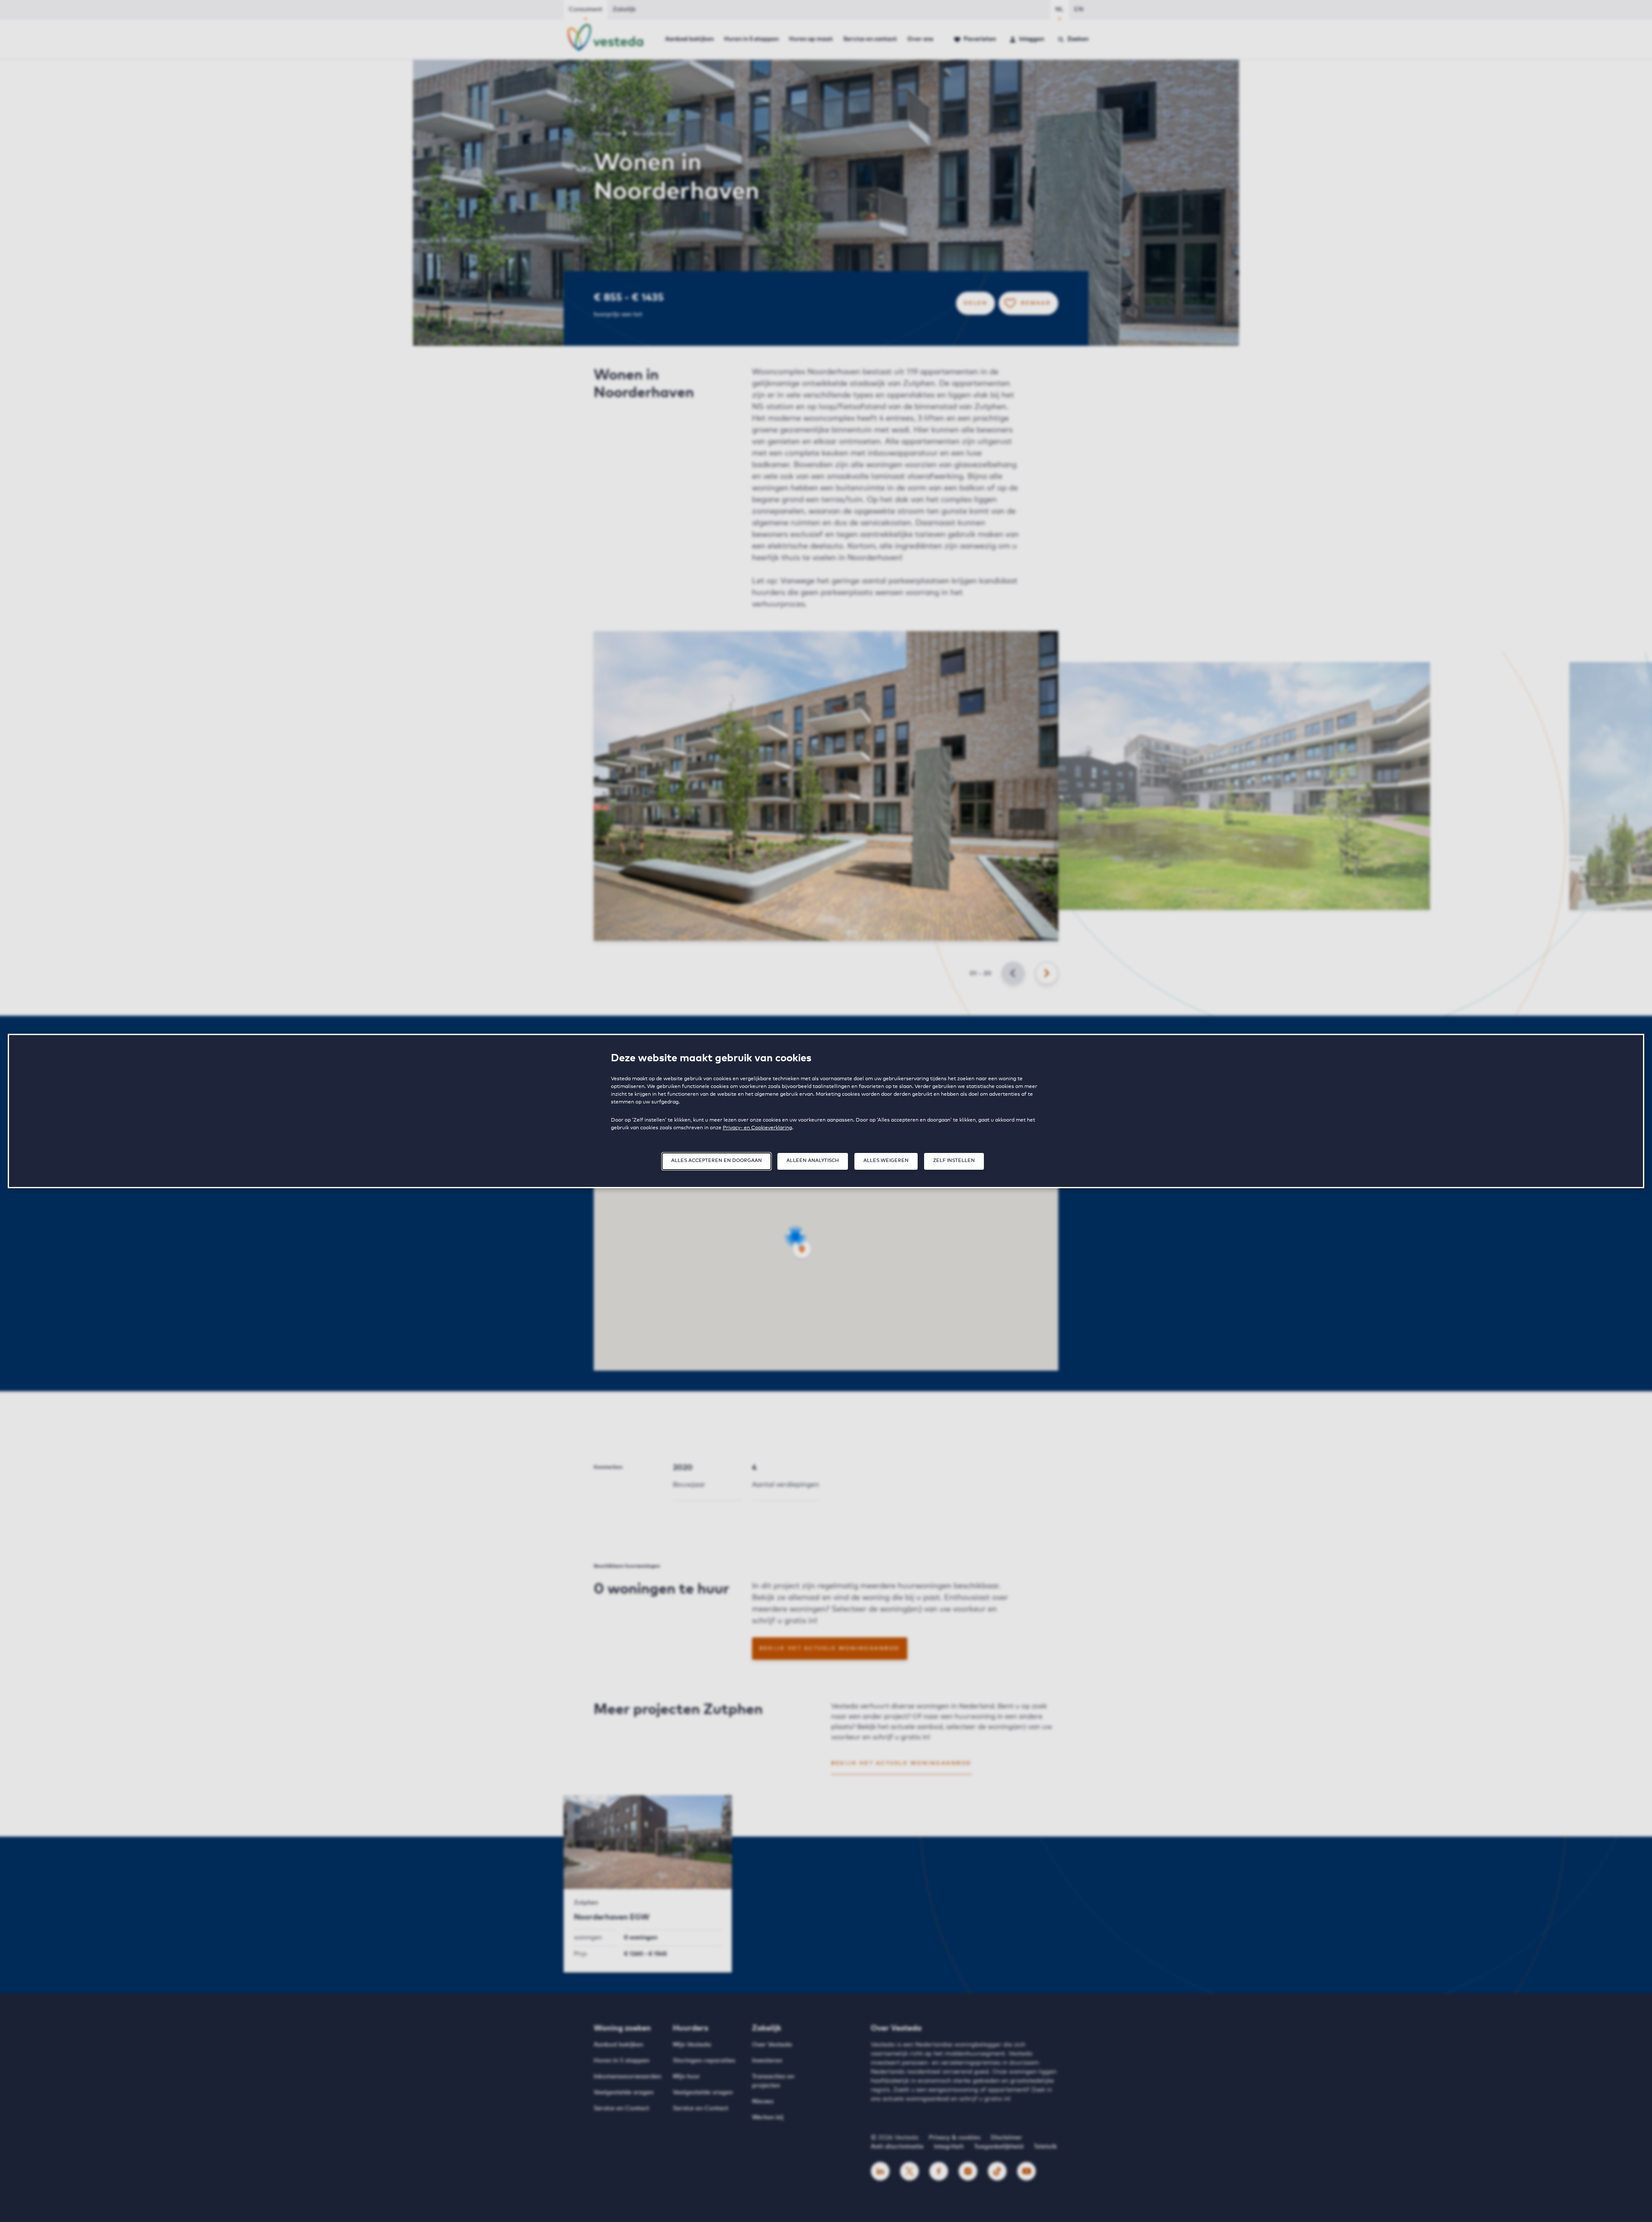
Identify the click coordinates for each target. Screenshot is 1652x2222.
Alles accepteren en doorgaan (717, 1160)
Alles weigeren (886, 1160)
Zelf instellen (954, 1160)
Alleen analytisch (813, 1160)
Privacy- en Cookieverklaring (757, 1128)
